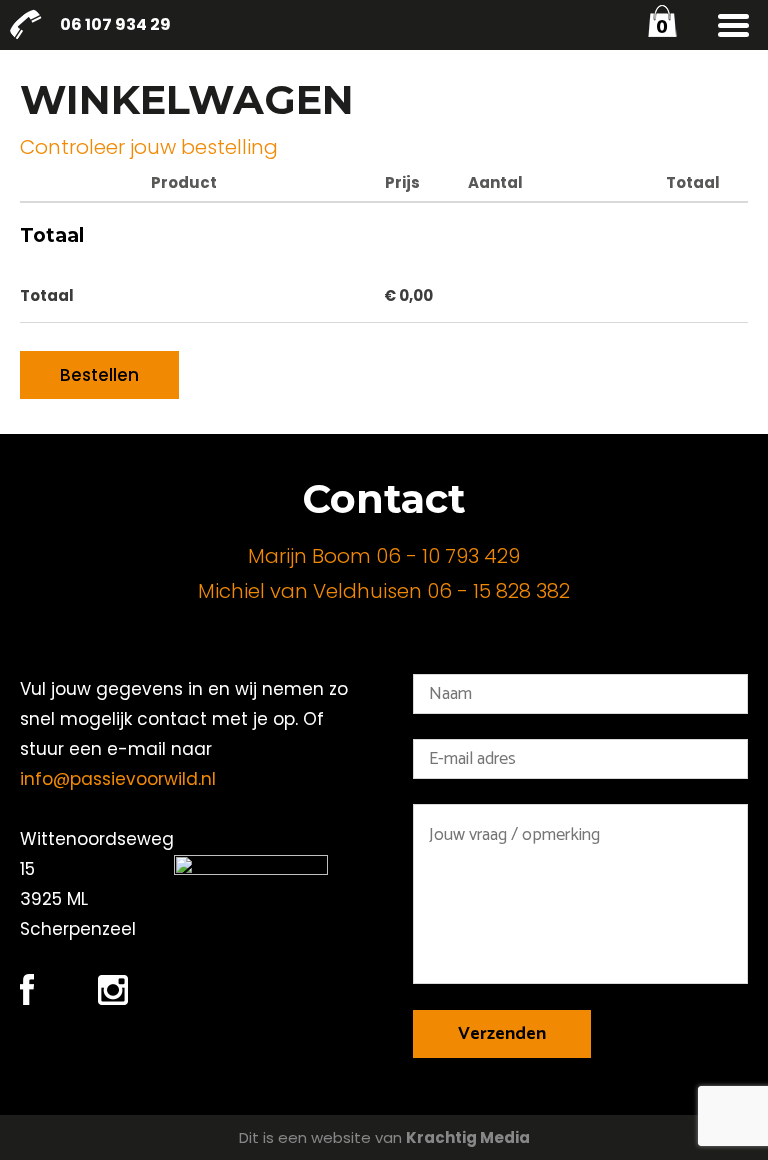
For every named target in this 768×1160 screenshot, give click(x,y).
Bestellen (99, 375)
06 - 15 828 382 (498, 591)
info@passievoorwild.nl (118, 779)
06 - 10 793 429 (448, 556)
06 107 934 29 (115, 24)
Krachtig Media (468, 1137)
